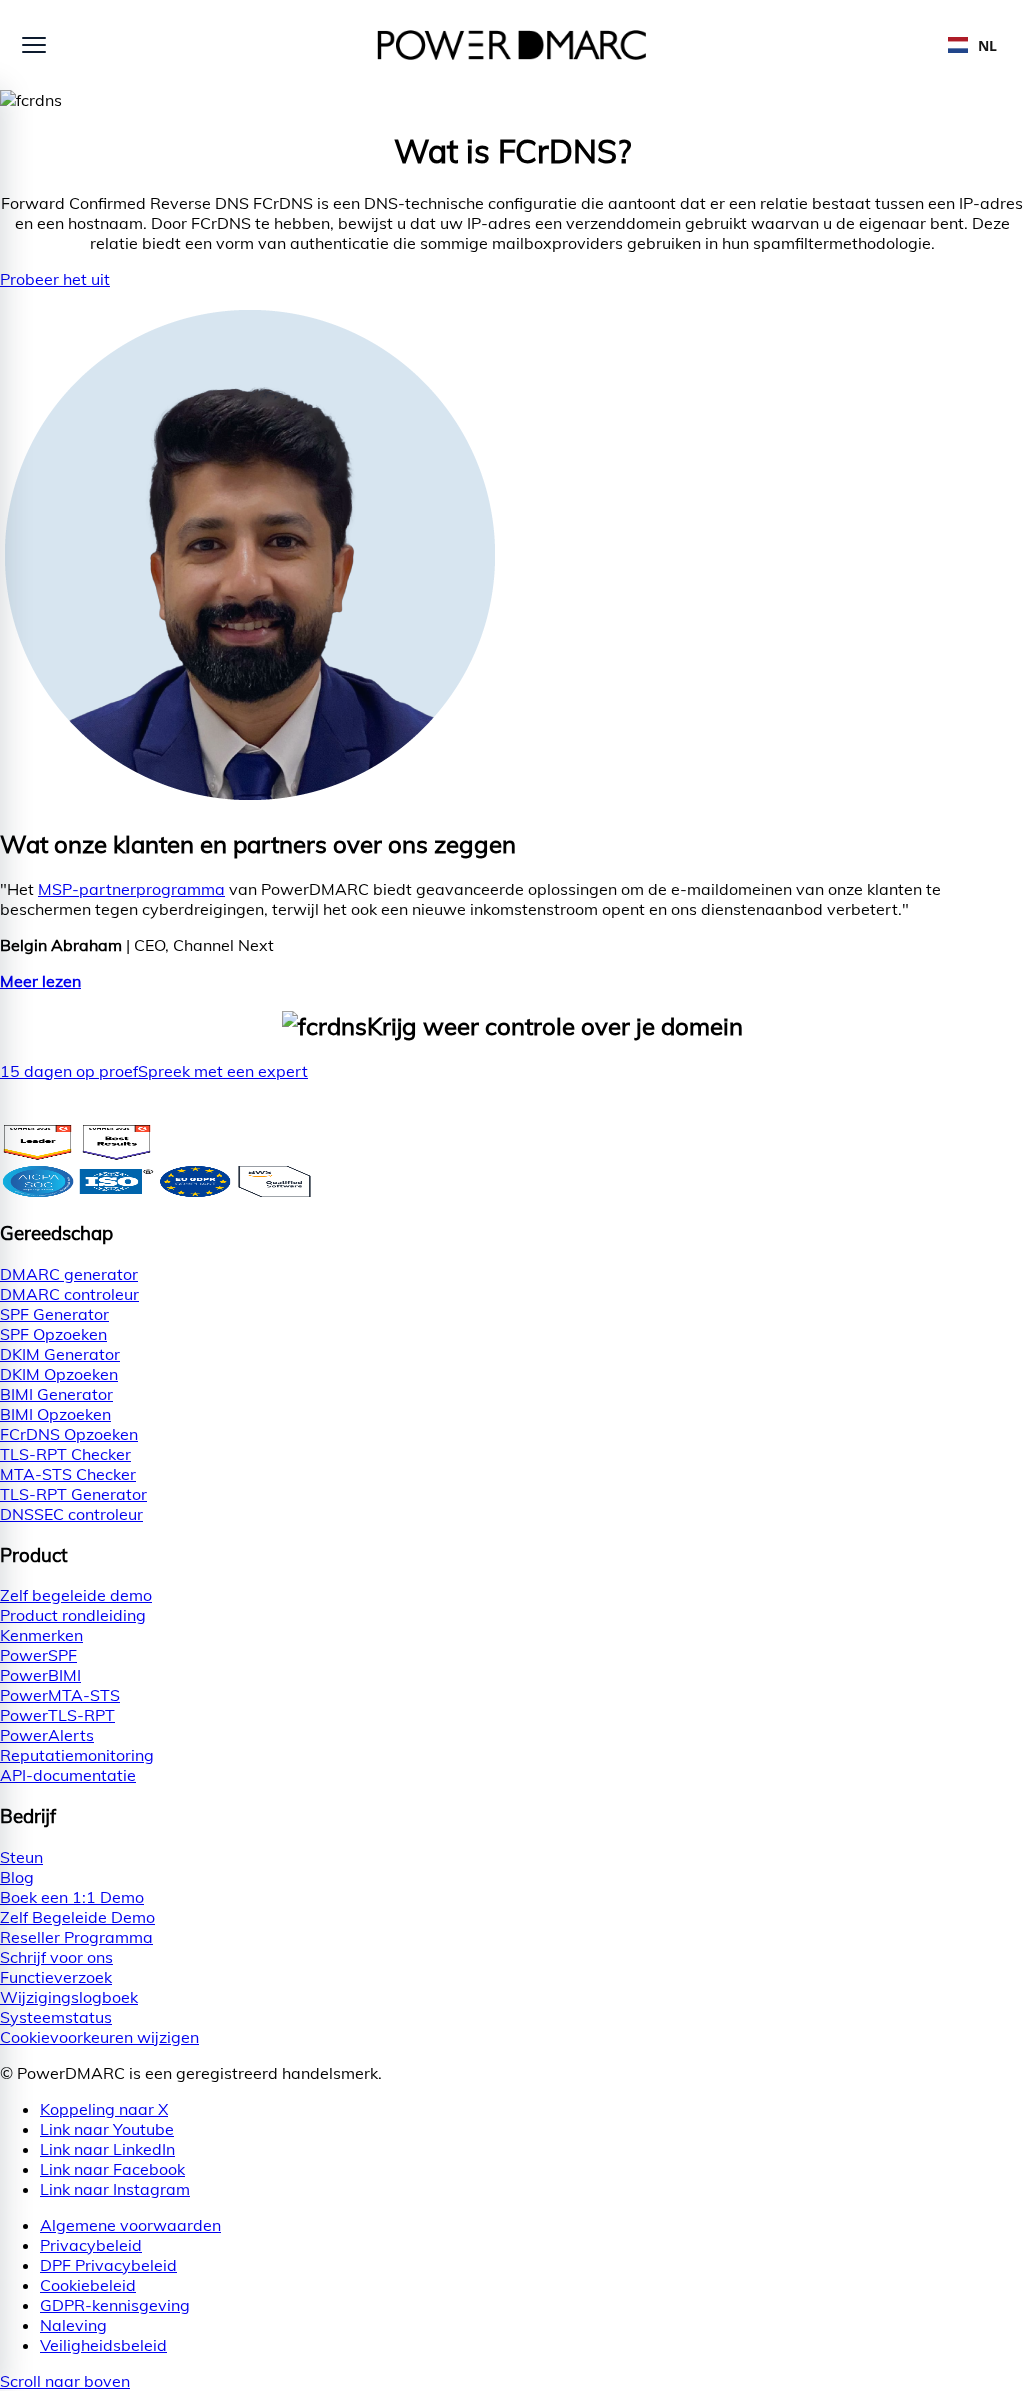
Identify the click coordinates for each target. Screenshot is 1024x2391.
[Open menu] (34, 45)
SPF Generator (54, 1314)
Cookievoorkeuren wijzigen (99, 2037)
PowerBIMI (40, 1675)
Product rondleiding (73, 1615)
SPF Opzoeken (53, 1334)
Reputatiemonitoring (77, 1755)
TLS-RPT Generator (73, 1494)
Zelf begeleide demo (76, 1595)
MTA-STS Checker (68, 1474)
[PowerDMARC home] (512, 45)
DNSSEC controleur (71, 1514)
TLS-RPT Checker (65, 1454)
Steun (21, 1857)
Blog (17, 1877)
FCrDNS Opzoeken (69, 1434)
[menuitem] (532, 2225)
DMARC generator (69, 1274)
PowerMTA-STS (60, 1695)
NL (987, 45)
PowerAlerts (47, 1735)
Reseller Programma (76, 1937)
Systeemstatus (56, 2017)
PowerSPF (38, 1655)
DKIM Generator (60, 1354)
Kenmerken (41, 1635)
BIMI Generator (56, 1394)
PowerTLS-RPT (57, 1715)
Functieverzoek (56, 1977)
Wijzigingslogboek (69, 1997)
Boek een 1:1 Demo (72, 1897)
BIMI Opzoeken (55, 1414)
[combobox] (972, 45)
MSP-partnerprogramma (131, 889)
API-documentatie (68, 1775)
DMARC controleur (69, 1294)
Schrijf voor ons (56, 1957)
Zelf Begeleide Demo (77, 1917)
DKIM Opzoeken (59, 1374)
